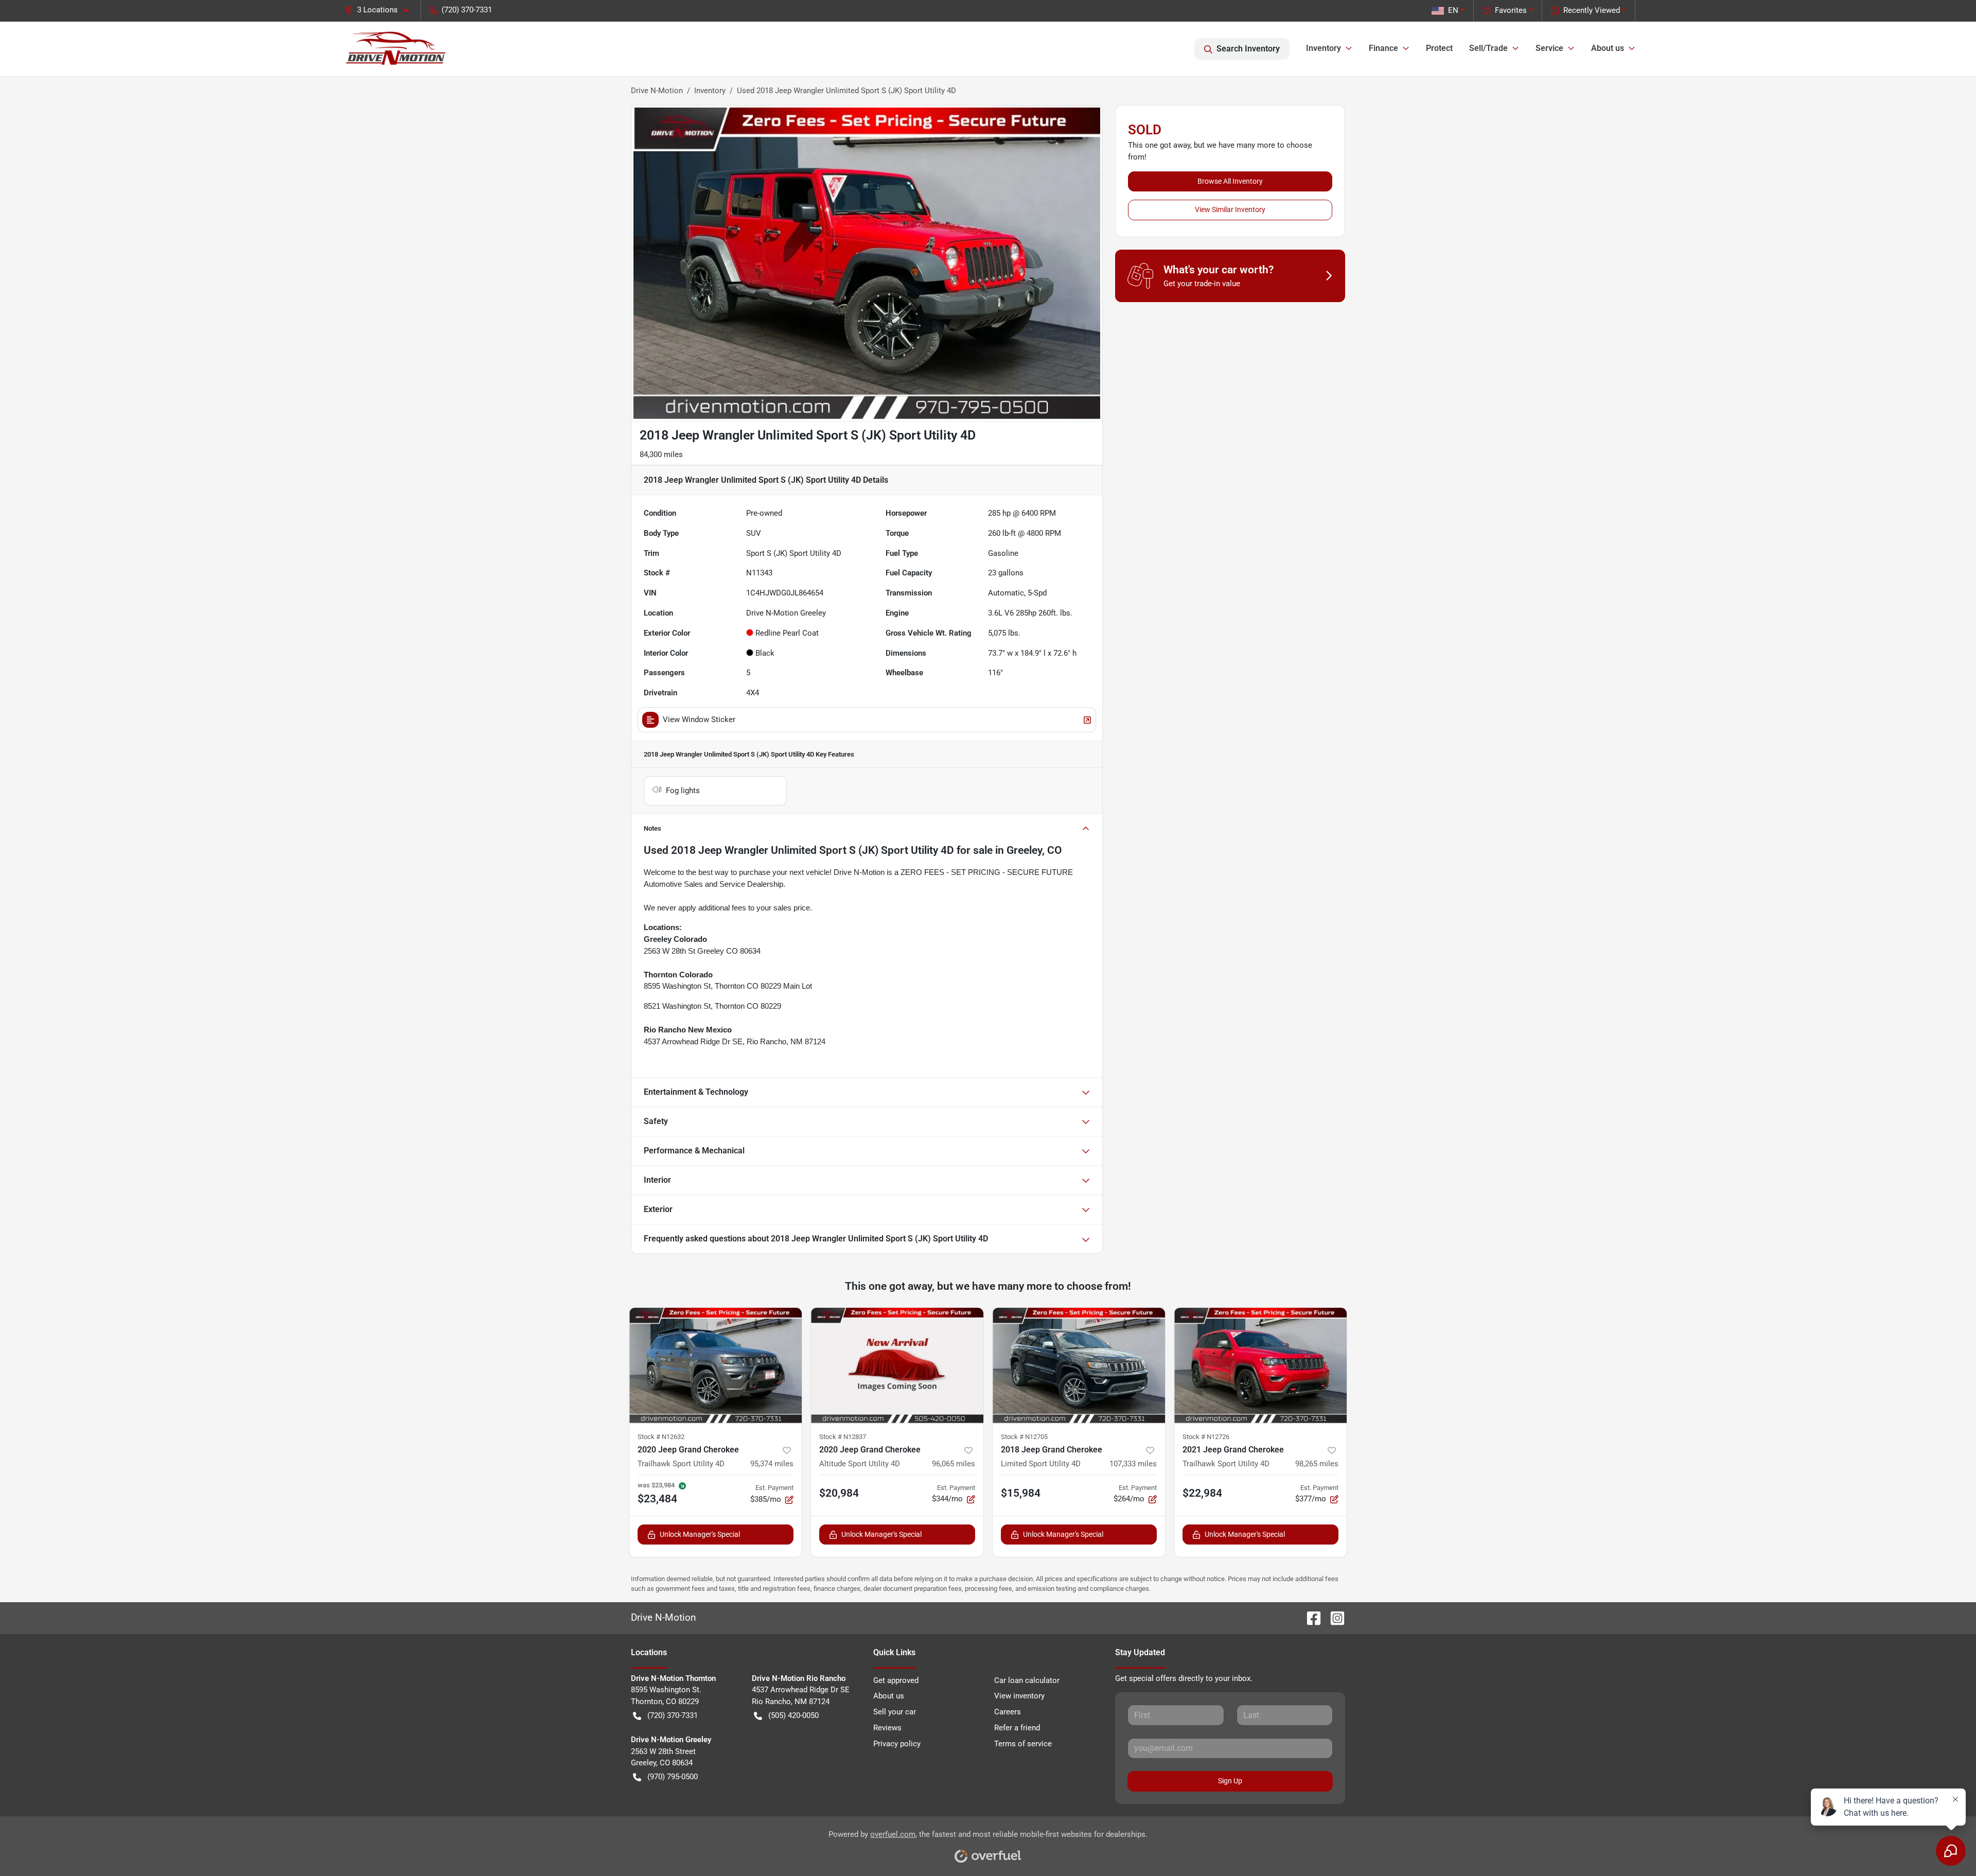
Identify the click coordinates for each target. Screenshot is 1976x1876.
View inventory (1019, 1696)
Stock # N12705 (1024, 1437)
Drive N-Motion (657, 91)
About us (889, 1696)
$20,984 (839, 1493)
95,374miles (772, 1464)
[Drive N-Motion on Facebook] (1310, 1617)
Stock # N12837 (843, 1437)
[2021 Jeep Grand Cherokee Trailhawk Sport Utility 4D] (1260, 1365)
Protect (1439, 48)
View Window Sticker (699, 720)
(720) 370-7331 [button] (467, 10)
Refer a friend (1017, 1728)
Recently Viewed (1592, 10)
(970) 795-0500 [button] (673, 1777)
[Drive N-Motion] (396, 49)
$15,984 (1021, 1493)
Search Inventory (1248, 49)
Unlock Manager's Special (700, 1534)
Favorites (1511, 10)
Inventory (710, 91)
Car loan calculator (1027, 1680)
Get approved (896, 1680)
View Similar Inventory (1230, 209)
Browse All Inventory (1230, 181)
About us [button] (1608, 48)
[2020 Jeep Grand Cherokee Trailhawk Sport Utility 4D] (716, 1365)
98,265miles (1317, 1464)
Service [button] (1549, 48)
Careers (1008, 1712)
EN (1453, 10)
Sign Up (1230, 1781)
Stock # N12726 (1206, 1437)
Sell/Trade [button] (1488, 48)
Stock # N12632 (661, 1437)
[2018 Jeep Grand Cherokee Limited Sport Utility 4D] (1079, 1365)
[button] (381, 10)
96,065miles (954, 1464)
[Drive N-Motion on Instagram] (1333, 1617)
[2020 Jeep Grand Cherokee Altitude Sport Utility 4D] (897, 1365)
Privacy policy (897, 1744)
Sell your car (895, 1712)
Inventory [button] (1324, 48)
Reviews (887, 1728)
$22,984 (1202, 1493)
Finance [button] (1383, 48)
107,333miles (1133, 1464)
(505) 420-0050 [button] (793, 1715)
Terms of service (1023, 1744)
